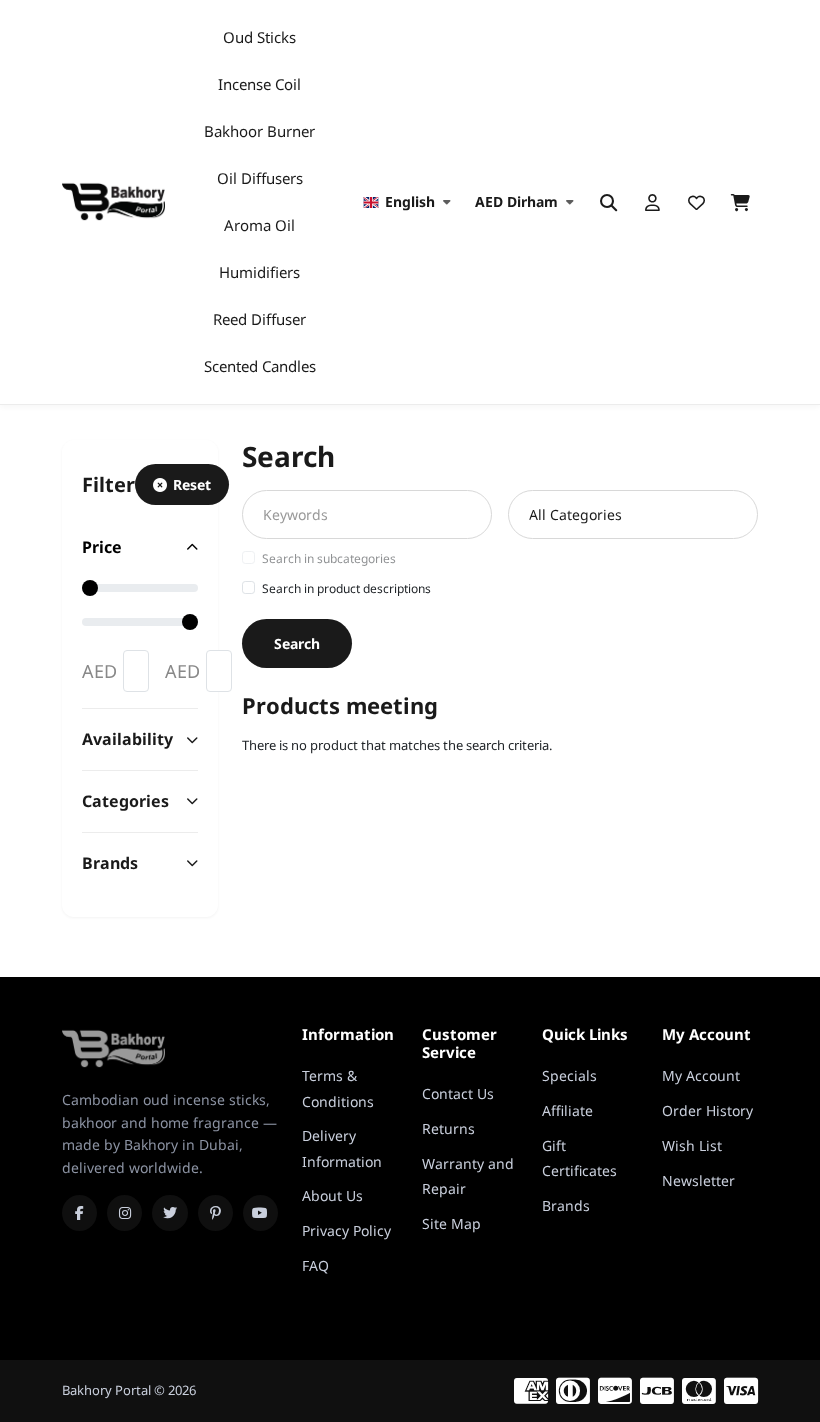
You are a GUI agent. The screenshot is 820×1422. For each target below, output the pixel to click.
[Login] (652, 202)
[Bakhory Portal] (113, 202)
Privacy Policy (346, 1230)
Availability (127, 739)
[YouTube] (260, 1213)
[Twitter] (169, 1213)
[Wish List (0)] (696, 202)
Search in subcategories (329, 558)
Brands (110, 863)
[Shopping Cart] (740, 202)
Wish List (692, 1145)
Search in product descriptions (346, 588)
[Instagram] (124, 1213)
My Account (701, 1075)
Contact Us (458, 1093)
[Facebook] (79, 1213)
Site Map (451, 1223)
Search (297, 643)
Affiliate (567, 1110)
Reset (192, 484)
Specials (569, 1075)
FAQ (315, 1265)
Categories (125, 801)
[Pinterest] (215, 1213)
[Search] (608, 202)
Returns (448, 1128)
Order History (707, 1110)
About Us (332, 1195)
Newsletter (698, 1180)
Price (102, 547)
